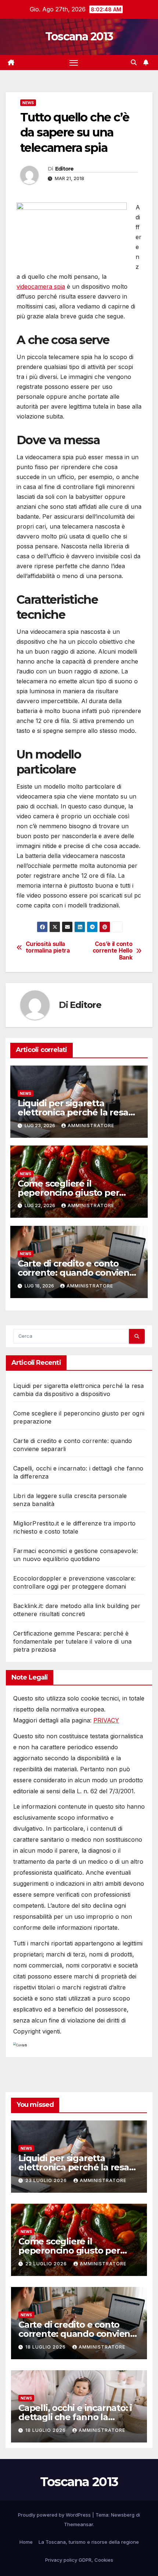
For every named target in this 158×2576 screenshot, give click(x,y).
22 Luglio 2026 (47, 2264)
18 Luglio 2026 (46, 2347)
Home (26, 2542)
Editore (64, 169)
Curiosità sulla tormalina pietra (48, 947)
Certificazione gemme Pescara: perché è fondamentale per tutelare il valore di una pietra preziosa (72, 1641)
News (28, 103)
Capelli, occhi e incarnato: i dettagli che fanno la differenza (75, 2417)
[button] (134, 62)
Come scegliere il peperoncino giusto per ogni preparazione (69, 1193)
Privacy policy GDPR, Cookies (79, 2560)
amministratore (91, 1126)
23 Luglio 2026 (47, 2180)
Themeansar (78, 2524)
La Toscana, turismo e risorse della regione (89, 2542)
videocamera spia (41, 286)
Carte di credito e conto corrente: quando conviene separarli (76, 1273)
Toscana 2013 (79, 36)
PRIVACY (106, 1720)
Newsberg (123, 2515)
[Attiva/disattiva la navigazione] (74, 63)
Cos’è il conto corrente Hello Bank (113, 951)
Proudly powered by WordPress (55, 2515)
